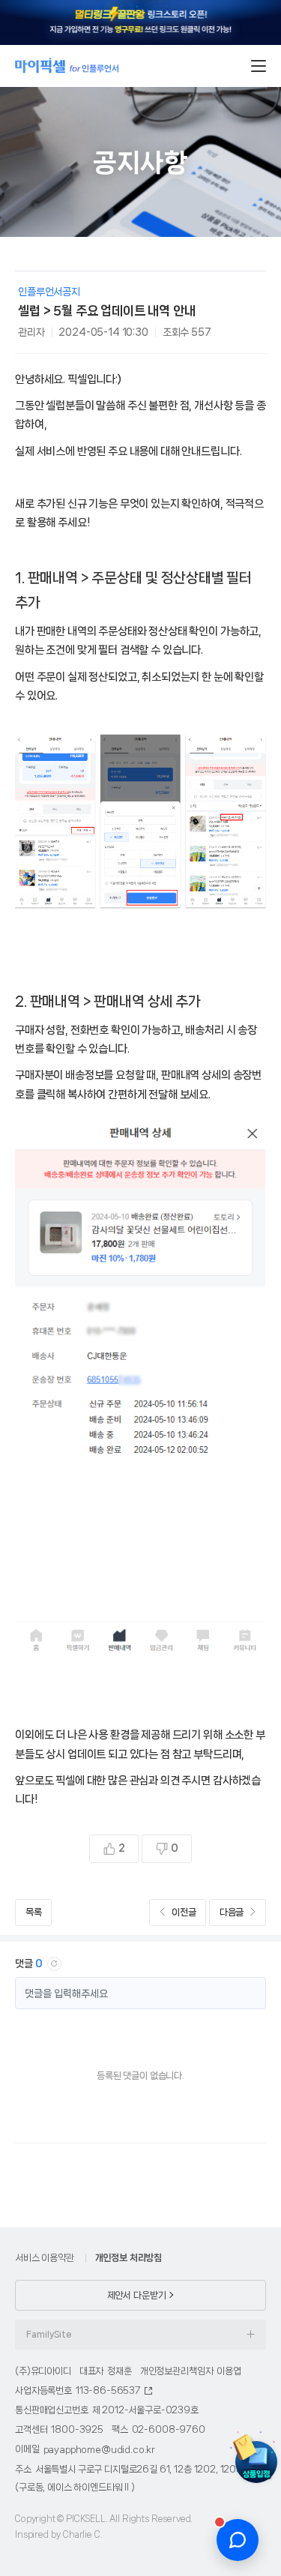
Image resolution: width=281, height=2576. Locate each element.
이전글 (184, 1912)
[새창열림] (140, 22)
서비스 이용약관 (45, 2258)
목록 (34, 1912)
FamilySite (49, 2335)
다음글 (232, 1912)
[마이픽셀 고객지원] (238, 2540)
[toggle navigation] (259, 66)
